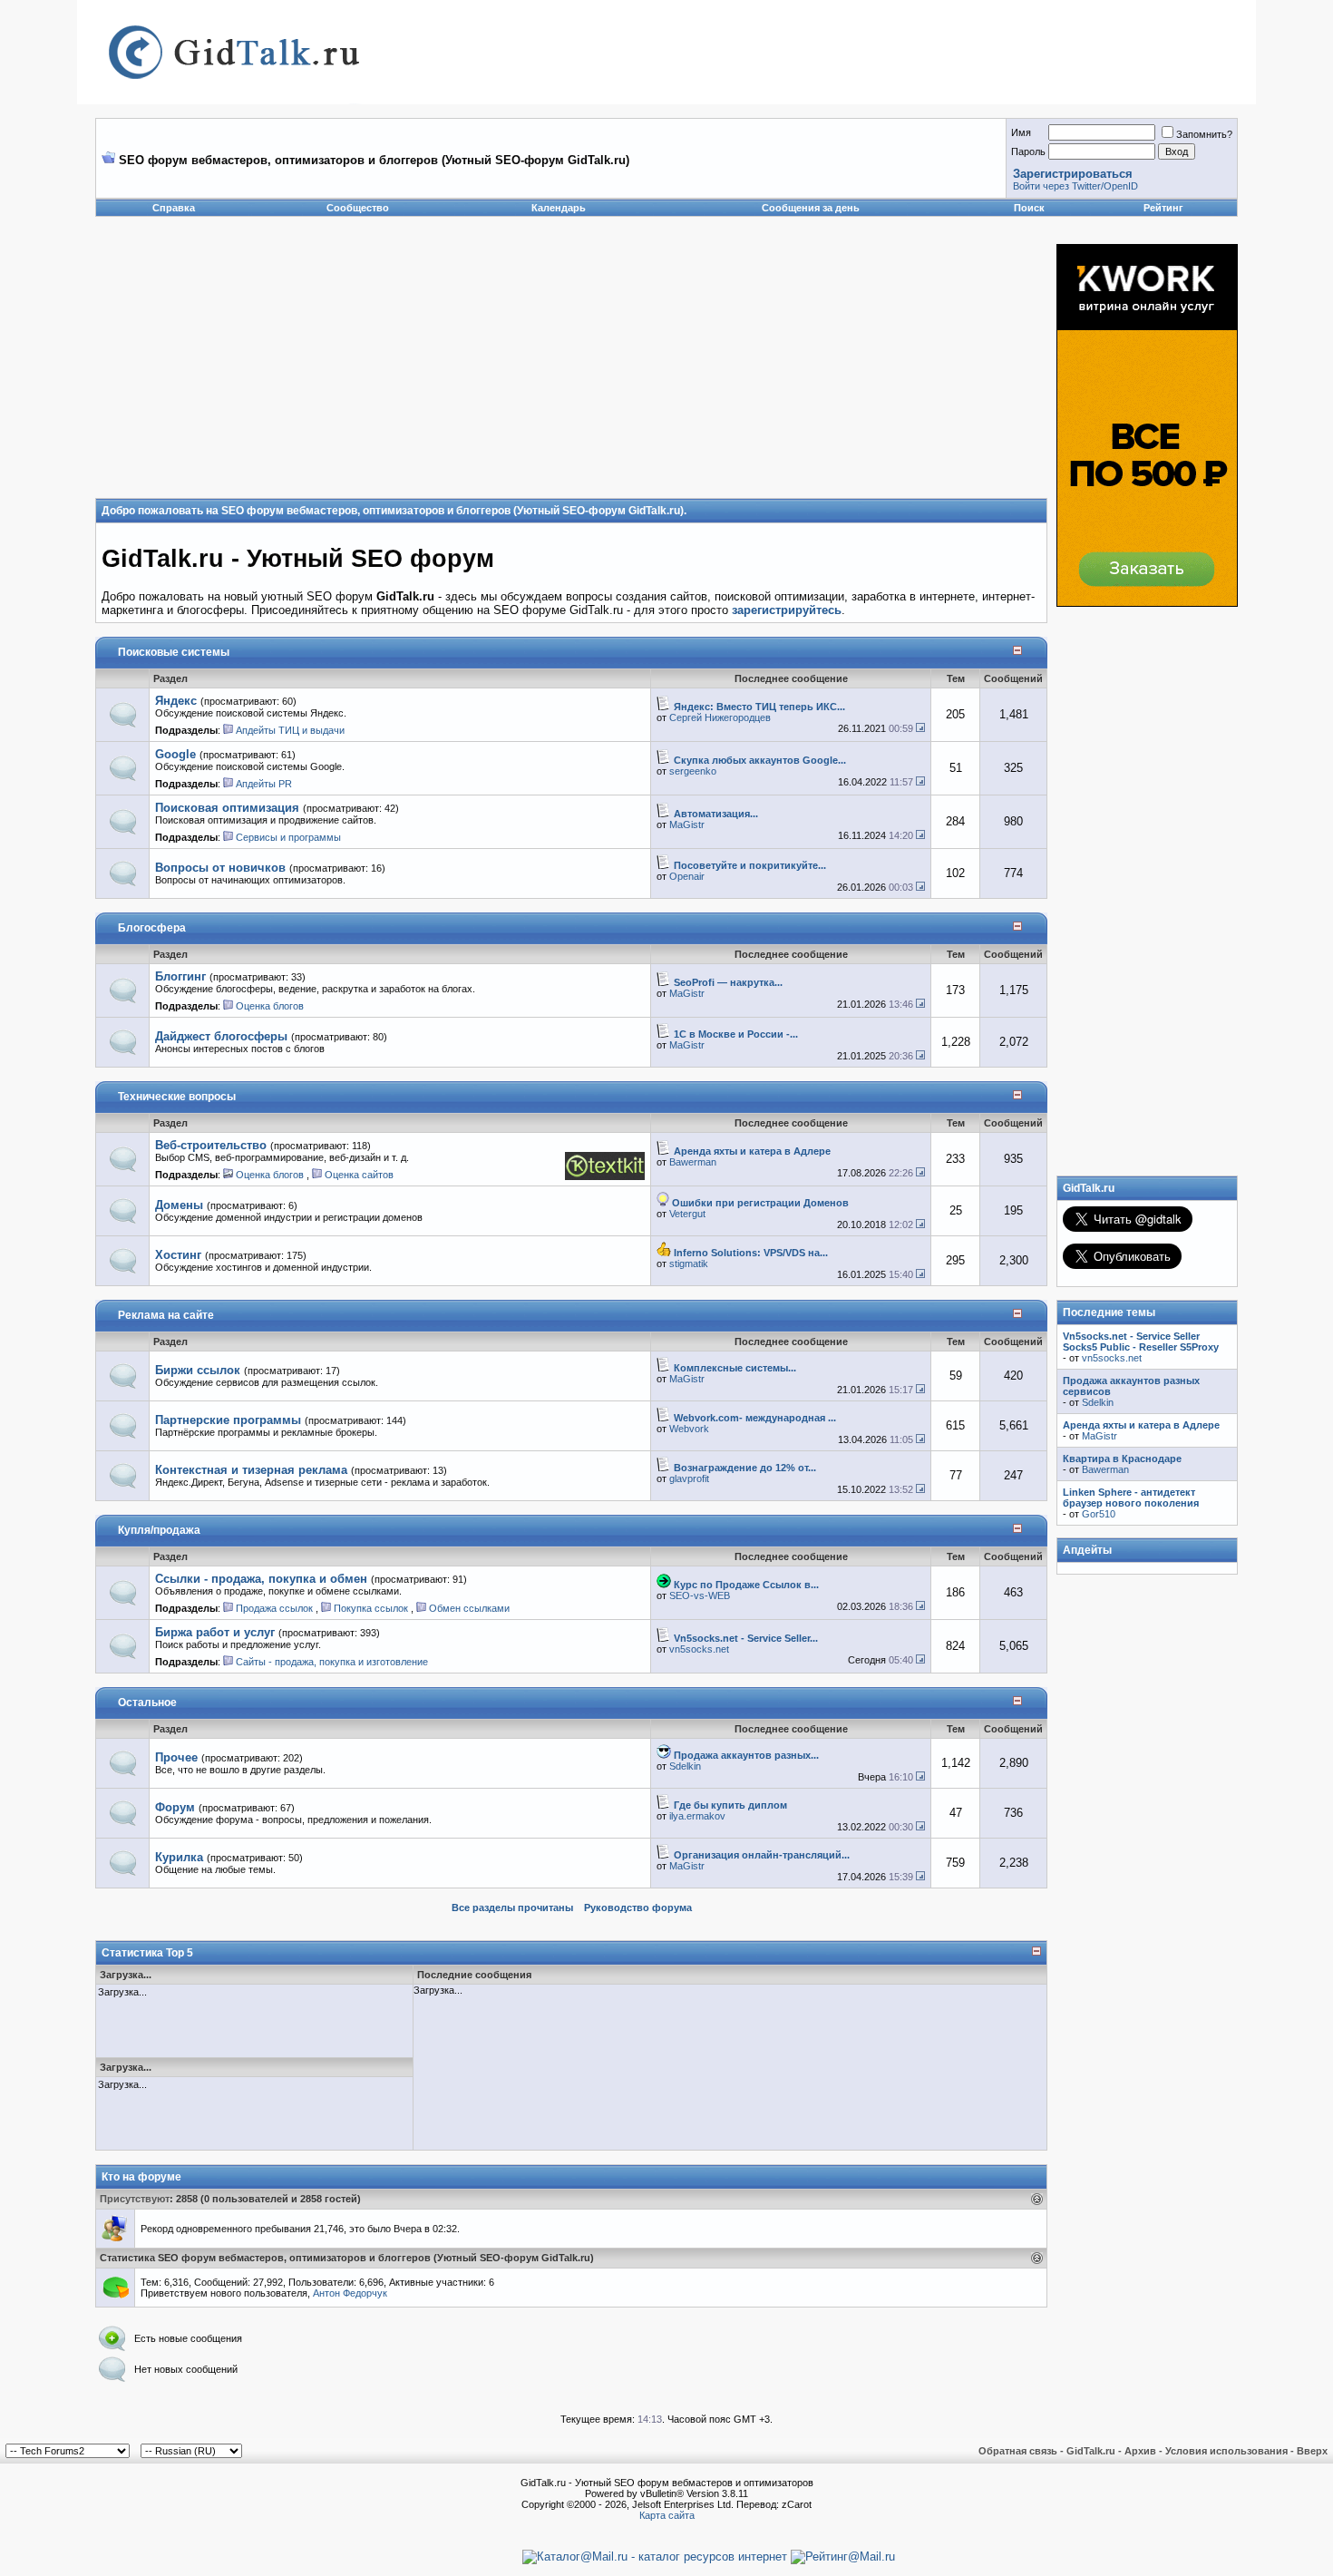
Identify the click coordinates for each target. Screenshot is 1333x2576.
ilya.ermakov (697, 1816)
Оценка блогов (270, 1006)
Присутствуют (135, 2199)
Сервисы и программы (288, 837)
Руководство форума (638, 1908)
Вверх (1312, 2451)
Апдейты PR (264, 784)
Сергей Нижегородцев (720, 717)
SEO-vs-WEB (700, 1595)
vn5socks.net (699, 1649)
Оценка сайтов (359, 1175)
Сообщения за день (811, 208)
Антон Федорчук (350, 2293)
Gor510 (1099, 1514)
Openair (687, 876)
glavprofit (689, 1478)
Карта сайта (667, 2515)
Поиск (1029, 208)
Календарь (559, 208)
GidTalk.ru (1091, 2451)
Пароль (1028, 151)
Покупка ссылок (371, 1608)
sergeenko (693, 771)
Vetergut (687, 1214)
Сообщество (358, 208)
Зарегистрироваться (1073, 174)
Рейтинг (1163, 208)
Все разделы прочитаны (512, 1908)
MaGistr (687, 825)
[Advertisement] (476, 371)
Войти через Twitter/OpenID (1075, 186)
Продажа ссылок (274, 1608)
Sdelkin (685, 1766)
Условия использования (1226, 2451)
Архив (1140, 2451)
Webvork (689, 1429)
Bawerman (693, 1162)
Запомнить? (1204, 134)
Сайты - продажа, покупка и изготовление (332, 1662)
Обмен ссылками (469, 1608)
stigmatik (689, 1264)
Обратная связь (1018, 2451)
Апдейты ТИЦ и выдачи (290, 730)
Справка (174, 208)
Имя (1021, 132)
